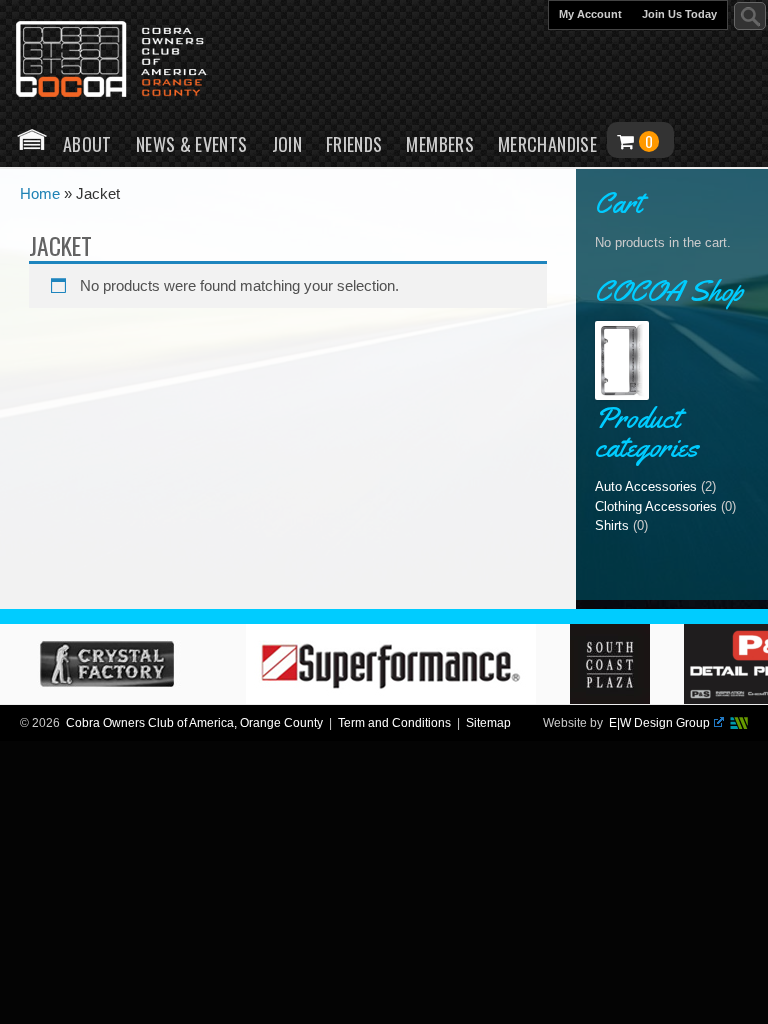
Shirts (612, 525)
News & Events (192, 144)
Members (440, 144)
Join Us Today (679, 14)
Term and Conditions (394, 723)
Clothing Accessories (656, 506)
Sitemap (488, 723)
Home (32, 139)
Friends (354, 144)
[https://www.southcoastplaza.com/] (619, 699)
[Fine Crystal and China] (115, 699)
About (87, 144)
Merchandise (547, 144)
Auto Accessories (646, 486)
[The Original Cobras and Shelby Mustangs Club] (125, 61)
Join (287, 144)
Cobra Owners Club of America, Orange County (194, 723)
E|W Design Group (659, 723)
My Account (590, 14)
